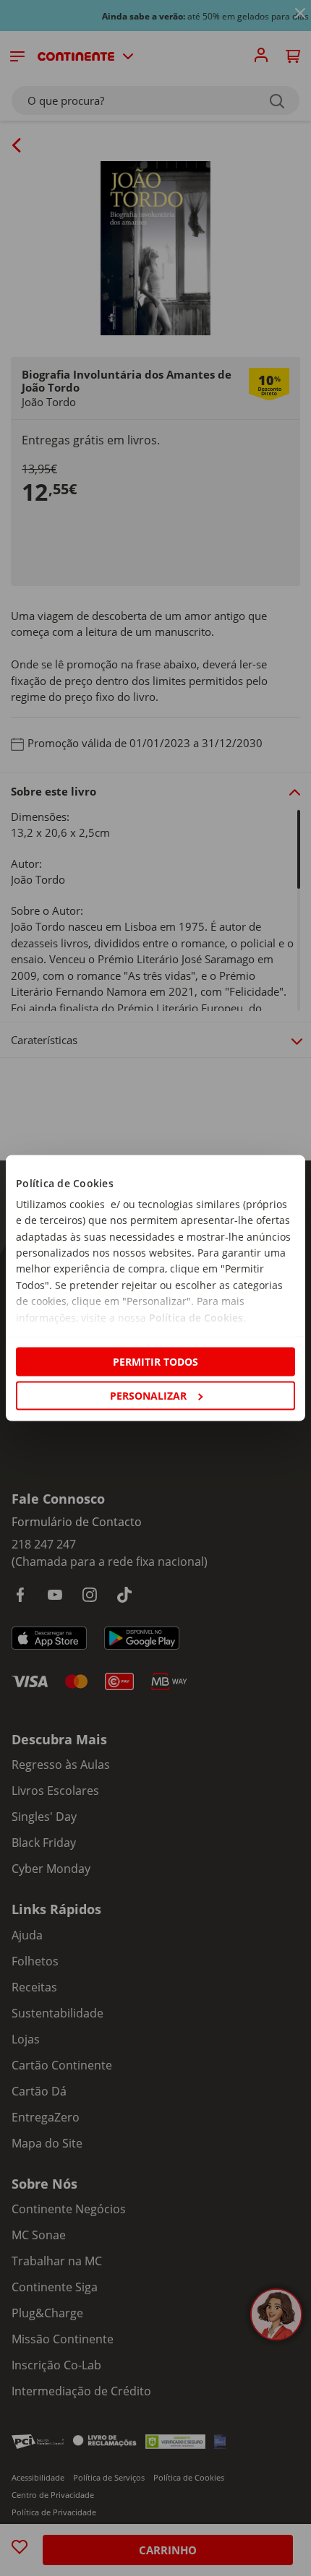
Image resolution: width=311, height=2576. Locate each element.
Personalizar (148, 1396)
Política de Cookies (196, 1317)
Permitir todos (155, 1361)
